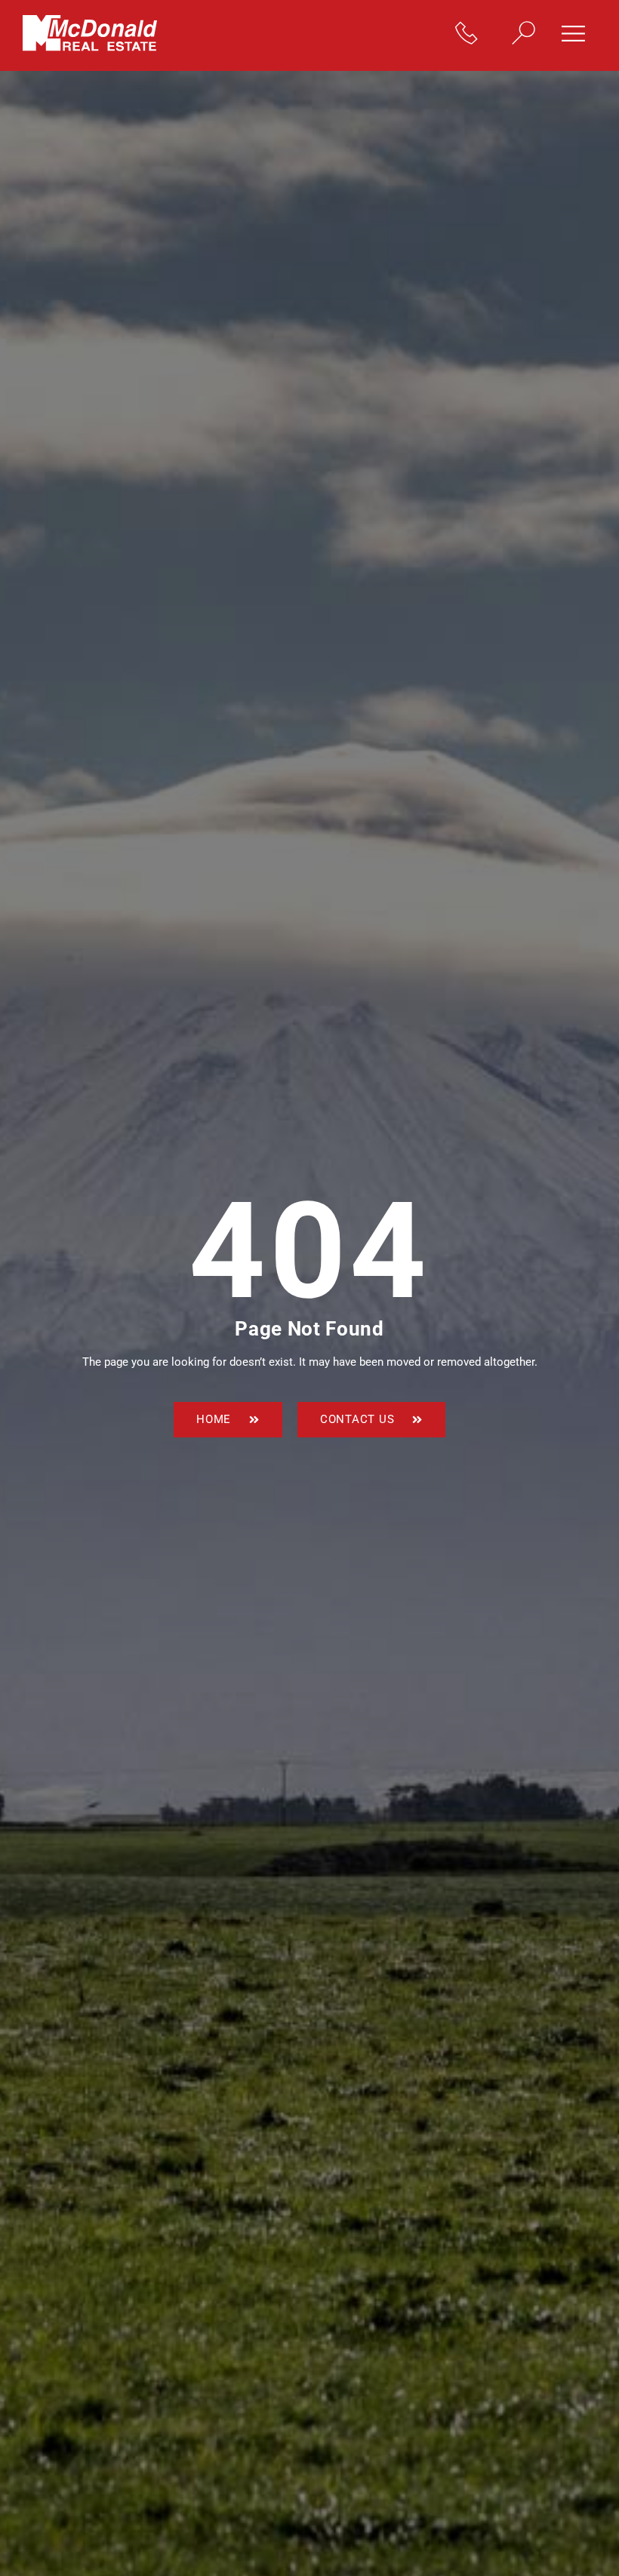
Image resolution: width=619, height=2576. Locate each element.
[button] (579, 35)
